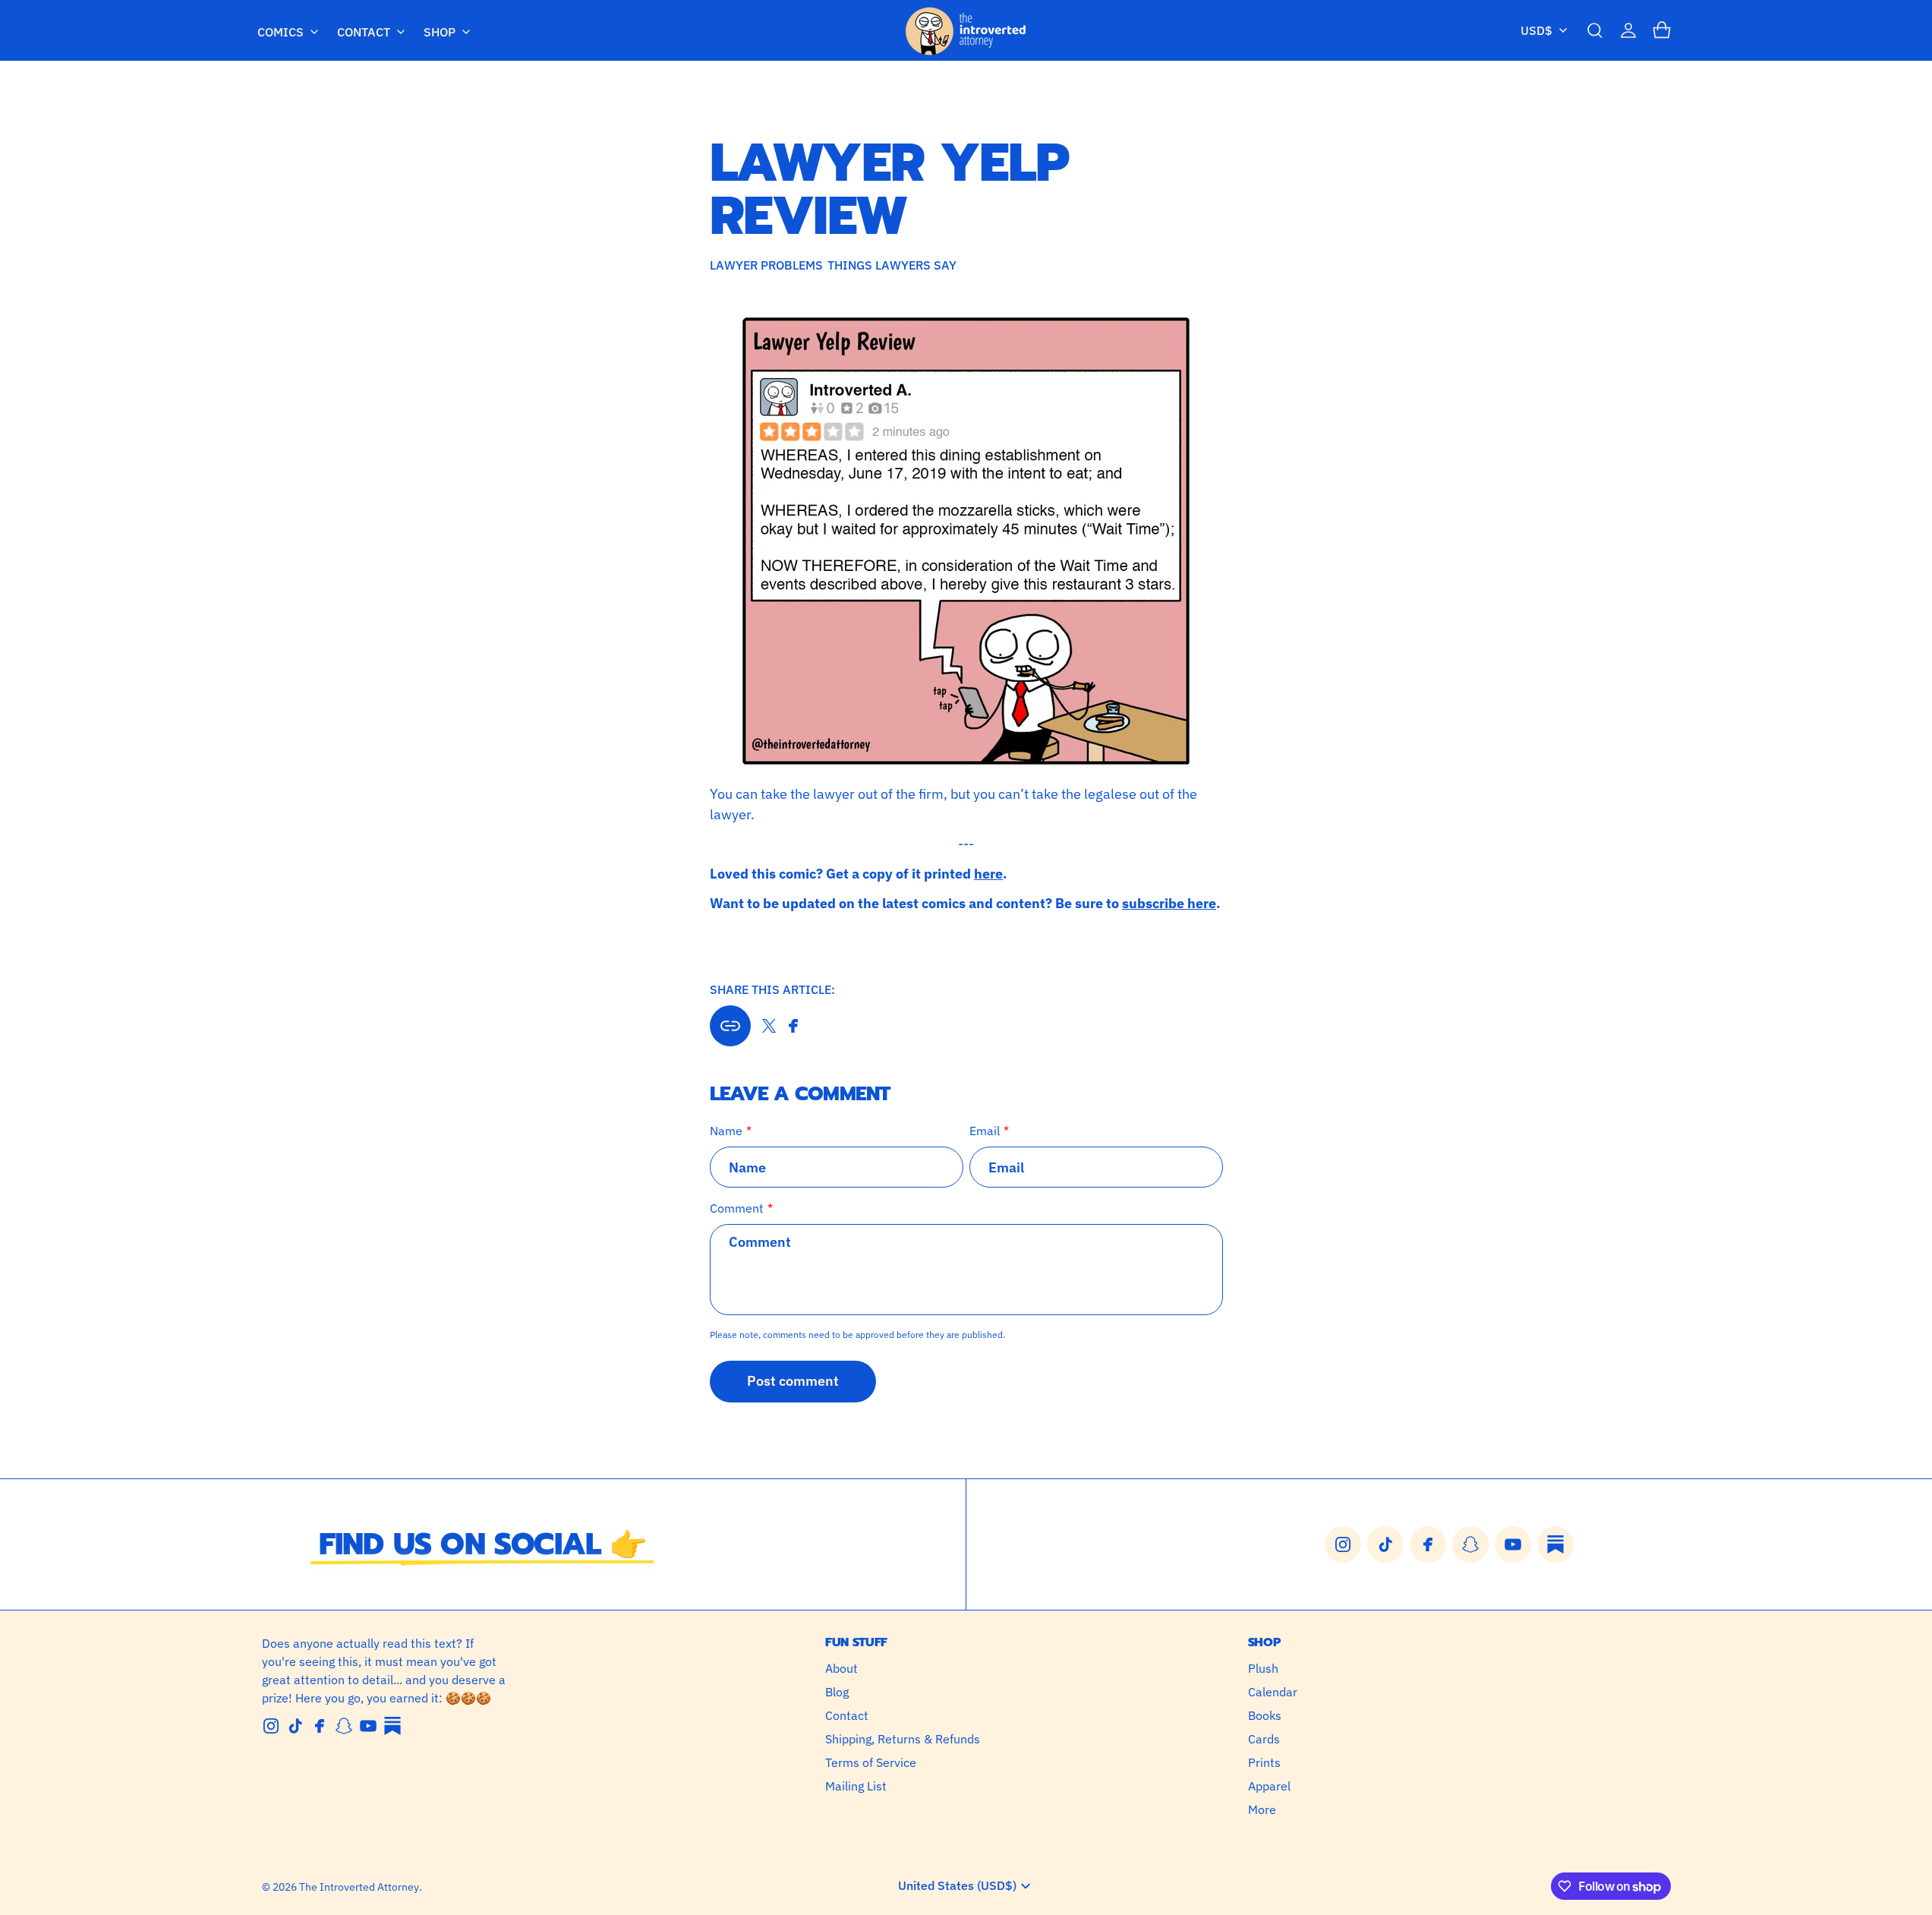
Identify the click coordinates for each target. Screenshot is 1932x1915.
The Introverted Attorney (359, 1887)
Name (726, 1131)
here (988, 874)
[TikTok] (295, 1726)
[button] (1595, 30)
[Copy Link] (730, 1026)
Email (985, 1131)
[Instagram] (271, 1726)
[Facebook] (320, 1726)
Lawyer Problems (766, 265)
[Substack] (392, 1726)
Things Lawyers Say (892, 265)
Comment (737, 1208)
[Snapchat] (344, 1726)
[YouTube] (368, 1726)
